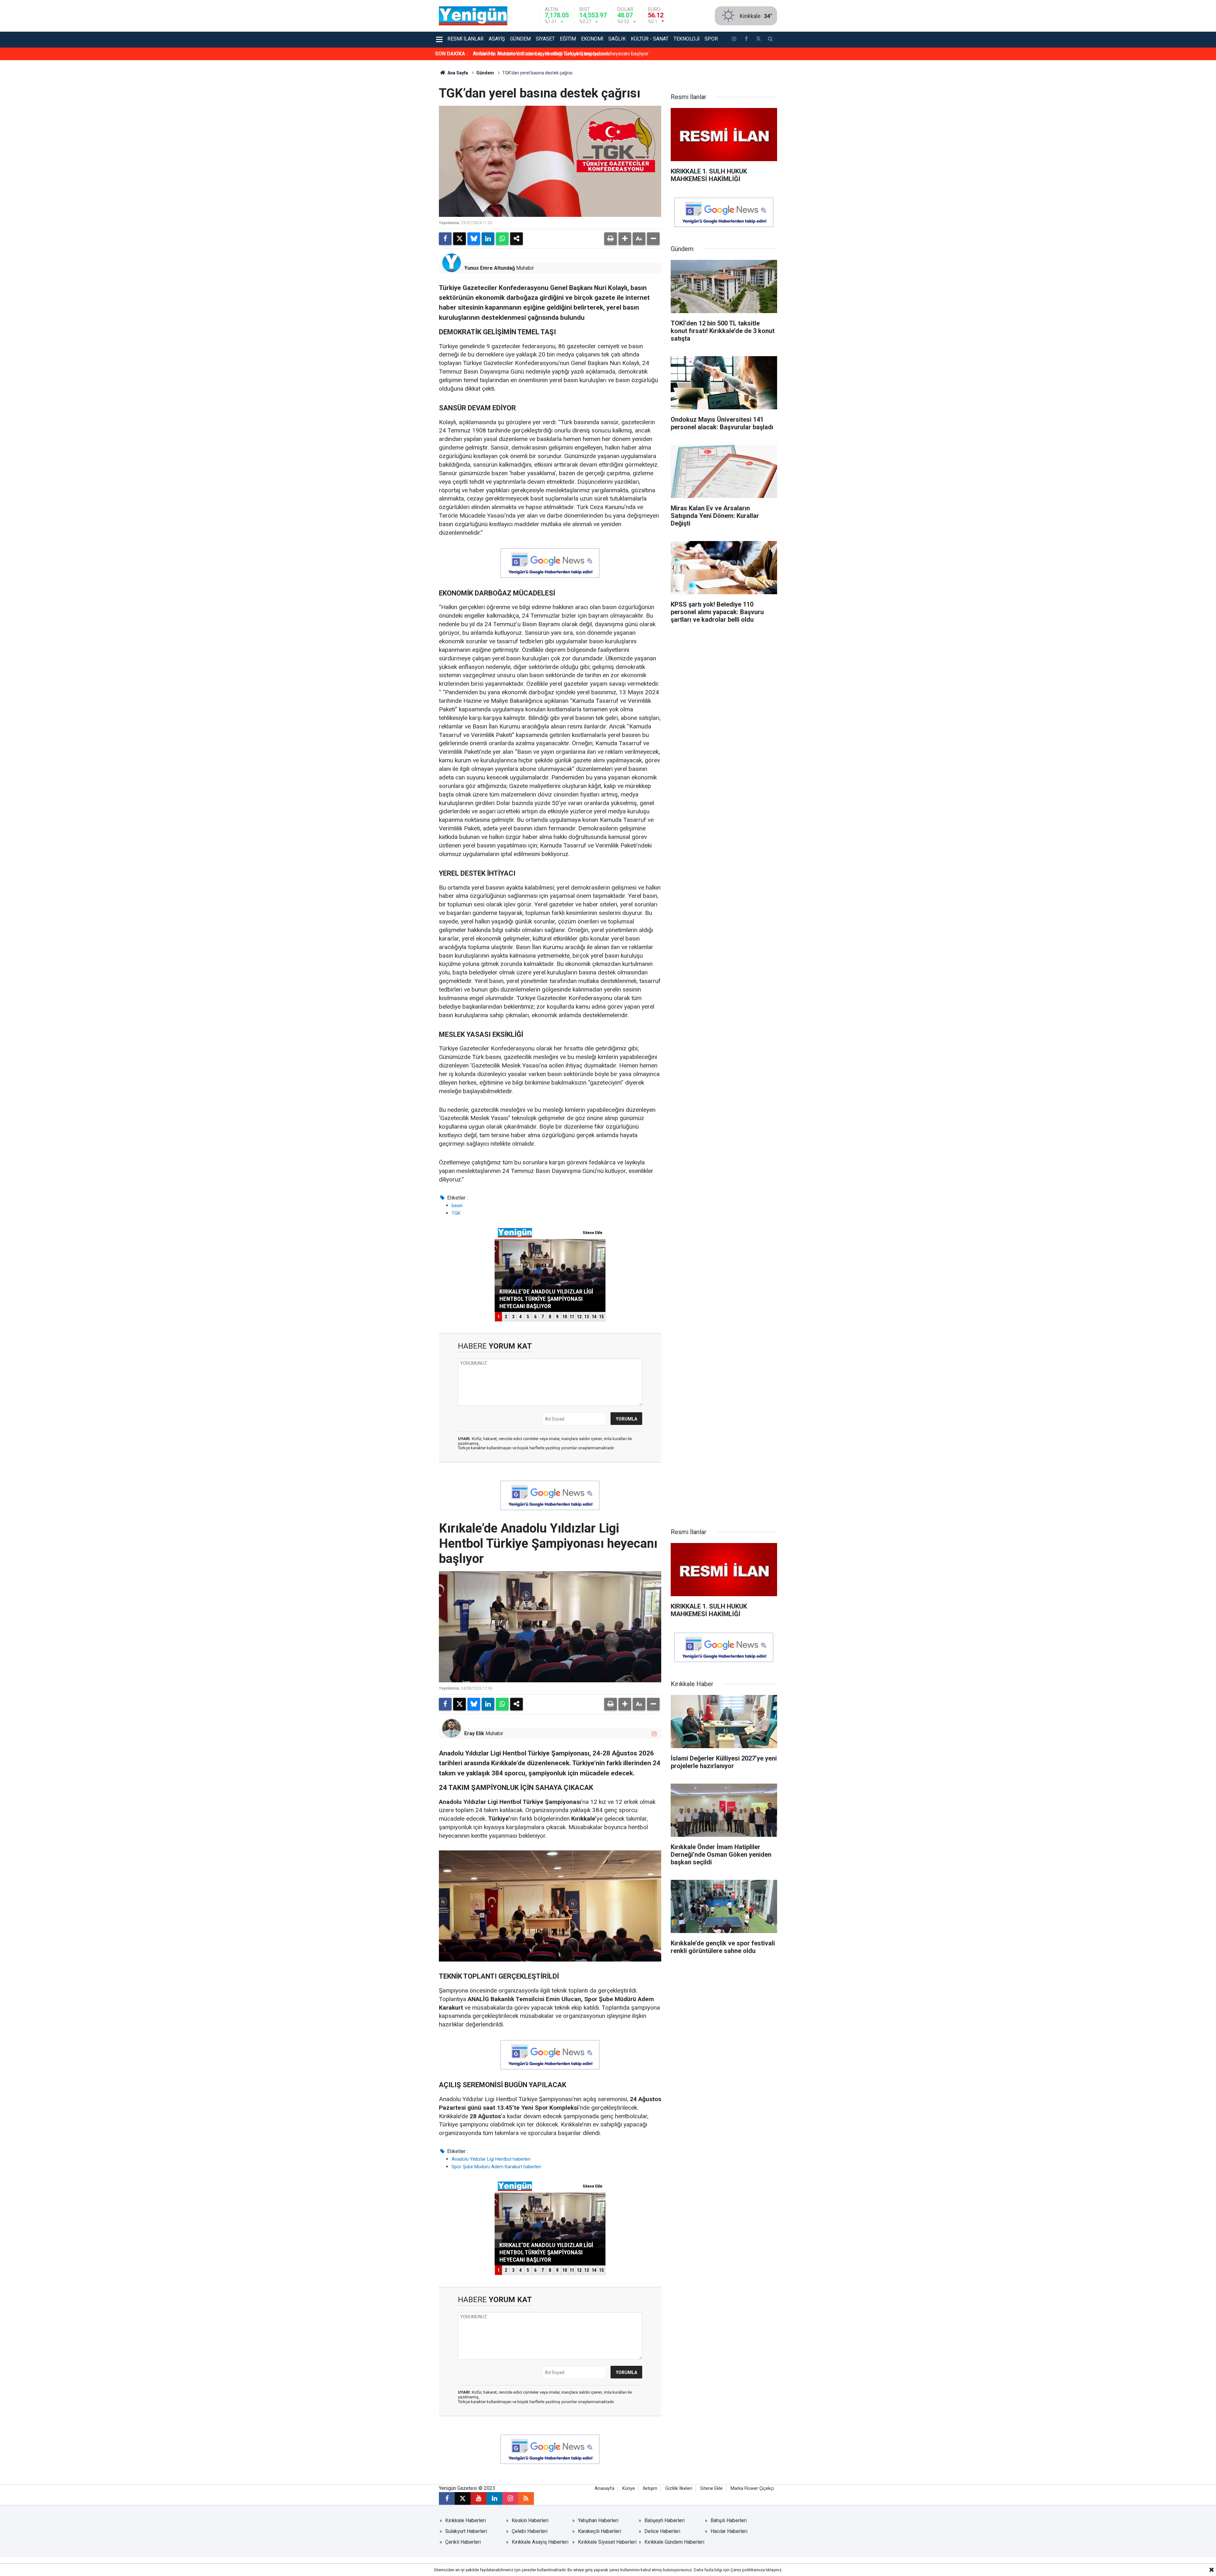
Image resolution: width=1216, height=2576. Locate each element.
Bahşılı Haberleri (729, 2520)
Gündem (520, 39)
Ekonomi (592, 39)
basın (457, 1206)
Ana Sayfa (457, 73)
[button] (625, 239)
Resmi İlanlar (465, 39)
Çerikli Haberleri (463, 2542)
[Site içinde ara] (770, 40)
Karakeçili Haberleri (599, 2531)
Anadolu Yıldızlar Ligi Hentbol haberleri (491, 2159)
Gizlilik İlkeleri (679, 2488)
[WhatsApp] (502, 239)
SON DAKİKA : (451, 54)
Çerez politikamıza (748, 2570)
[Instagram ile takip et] (654, 1734)
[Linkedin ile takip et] (494, 2498)
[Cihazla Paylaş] (516, 239)
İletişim (650, 2488)
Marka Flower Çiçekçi (752, 2488)
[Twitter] (459, 239)
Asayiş (497, 39)
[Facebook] (445, 239)
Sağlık (617, 39)
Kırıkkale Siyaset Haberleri (607, 2542)
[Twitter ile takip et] (758, 40)
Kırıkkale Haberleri (465, 2520)
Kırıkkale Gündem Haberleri (674, 2542)
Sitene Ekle (711, 2488)
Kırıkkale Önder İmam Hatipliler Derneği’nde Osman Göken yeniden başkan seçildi (563, 54)
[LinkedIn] (488, 239)
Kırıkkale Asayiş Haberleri (540, 2542)
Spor (711, 39)
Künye (629, 2488)
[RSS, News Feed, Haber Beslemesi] (526, 2498)
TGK (456, 1213)
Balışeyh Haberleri (665, 2520)
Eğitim (568, 39)
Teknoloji (687, 39)
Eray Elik (474, 1733)
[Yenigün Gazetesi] (473, 15)
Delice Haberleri (662, 2531)
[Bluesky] (474, 239)
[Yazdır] (611, 239)
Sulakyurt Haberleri (466, 2531)
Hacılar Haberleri (729, 2531)
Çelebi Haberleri (530, 2531)
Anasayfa (605, 2488)
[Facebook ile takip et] (746, 40)
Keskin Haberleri (530, 2520)
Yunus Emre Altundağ (490, 268)
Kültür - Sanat (650, 39)
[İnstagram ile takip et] (734, 40)
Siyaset (545, 39)
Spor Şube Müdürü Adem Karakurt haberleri (496, 2167)
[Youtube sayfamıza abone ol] (478, 2498)
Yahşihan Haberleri (598, 2520)
